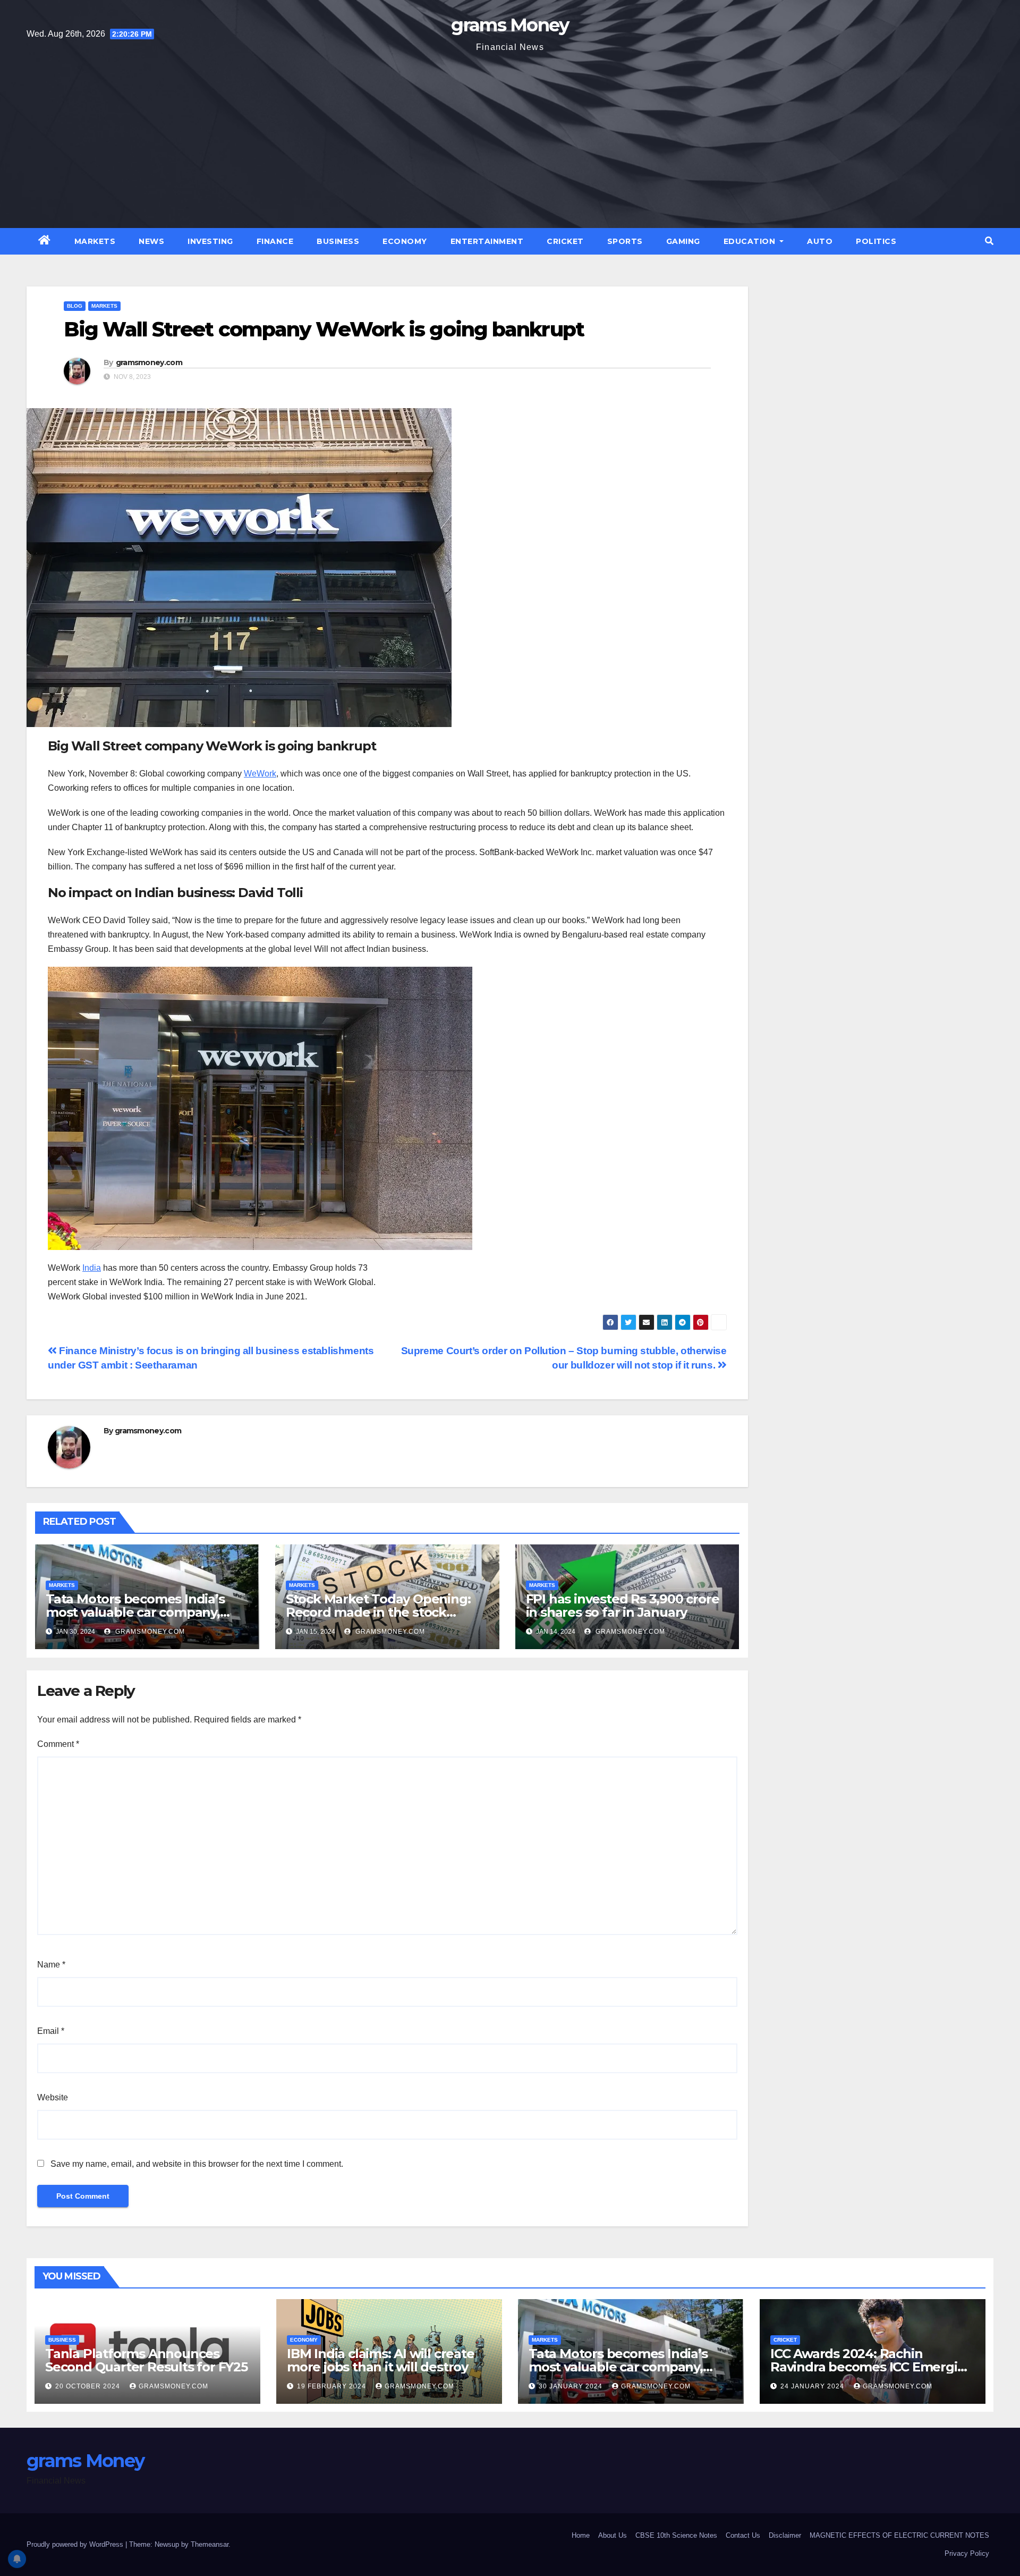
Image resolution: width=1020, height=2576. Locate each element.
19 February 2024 (333, 2386)
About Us (613, 2535)
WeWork (260, 774)
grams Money (510, 25)
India (92, 1268)
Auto (820, 241)
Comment (58, 1744)
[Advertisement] (510, 135)
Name (51, 1965)
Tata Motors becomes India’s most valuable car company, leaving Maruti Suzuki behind (136, 1612)
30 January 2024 (572, 2386)
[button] (989, 241)
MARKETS (95, 241)
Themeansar (210, 2544)
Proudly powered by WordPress (76, 2544)
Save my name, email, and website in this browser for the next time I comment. (197, 2164)
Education (751, 241)
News (151, 241)
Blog (75, 306)
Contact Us (743, 2535)
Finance (275, 241)
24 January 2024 (813, 2386)
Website (53, 2097)
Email (51, 2031)
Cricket (565, 241)
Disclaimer (785, 2535)
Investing (210, 241)
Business (338, 241)
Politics (876, 241)
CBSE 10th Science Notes (676, 2535)
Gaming (683, 241)
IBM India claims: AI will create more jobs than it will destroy (381, 2360)
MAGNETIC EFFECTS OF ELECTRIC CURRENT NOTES (899, 2535)
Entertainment (487, 241)
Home (581, 2535)
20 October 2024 (89, 2386)
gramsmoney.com (149, 362)
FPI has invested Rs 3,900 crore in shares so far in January (623, 1606)
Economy (405, 241)
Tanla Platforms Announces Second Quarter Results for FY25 (146, 2360)
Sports (625, 241)
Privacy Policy (967, 2553)
